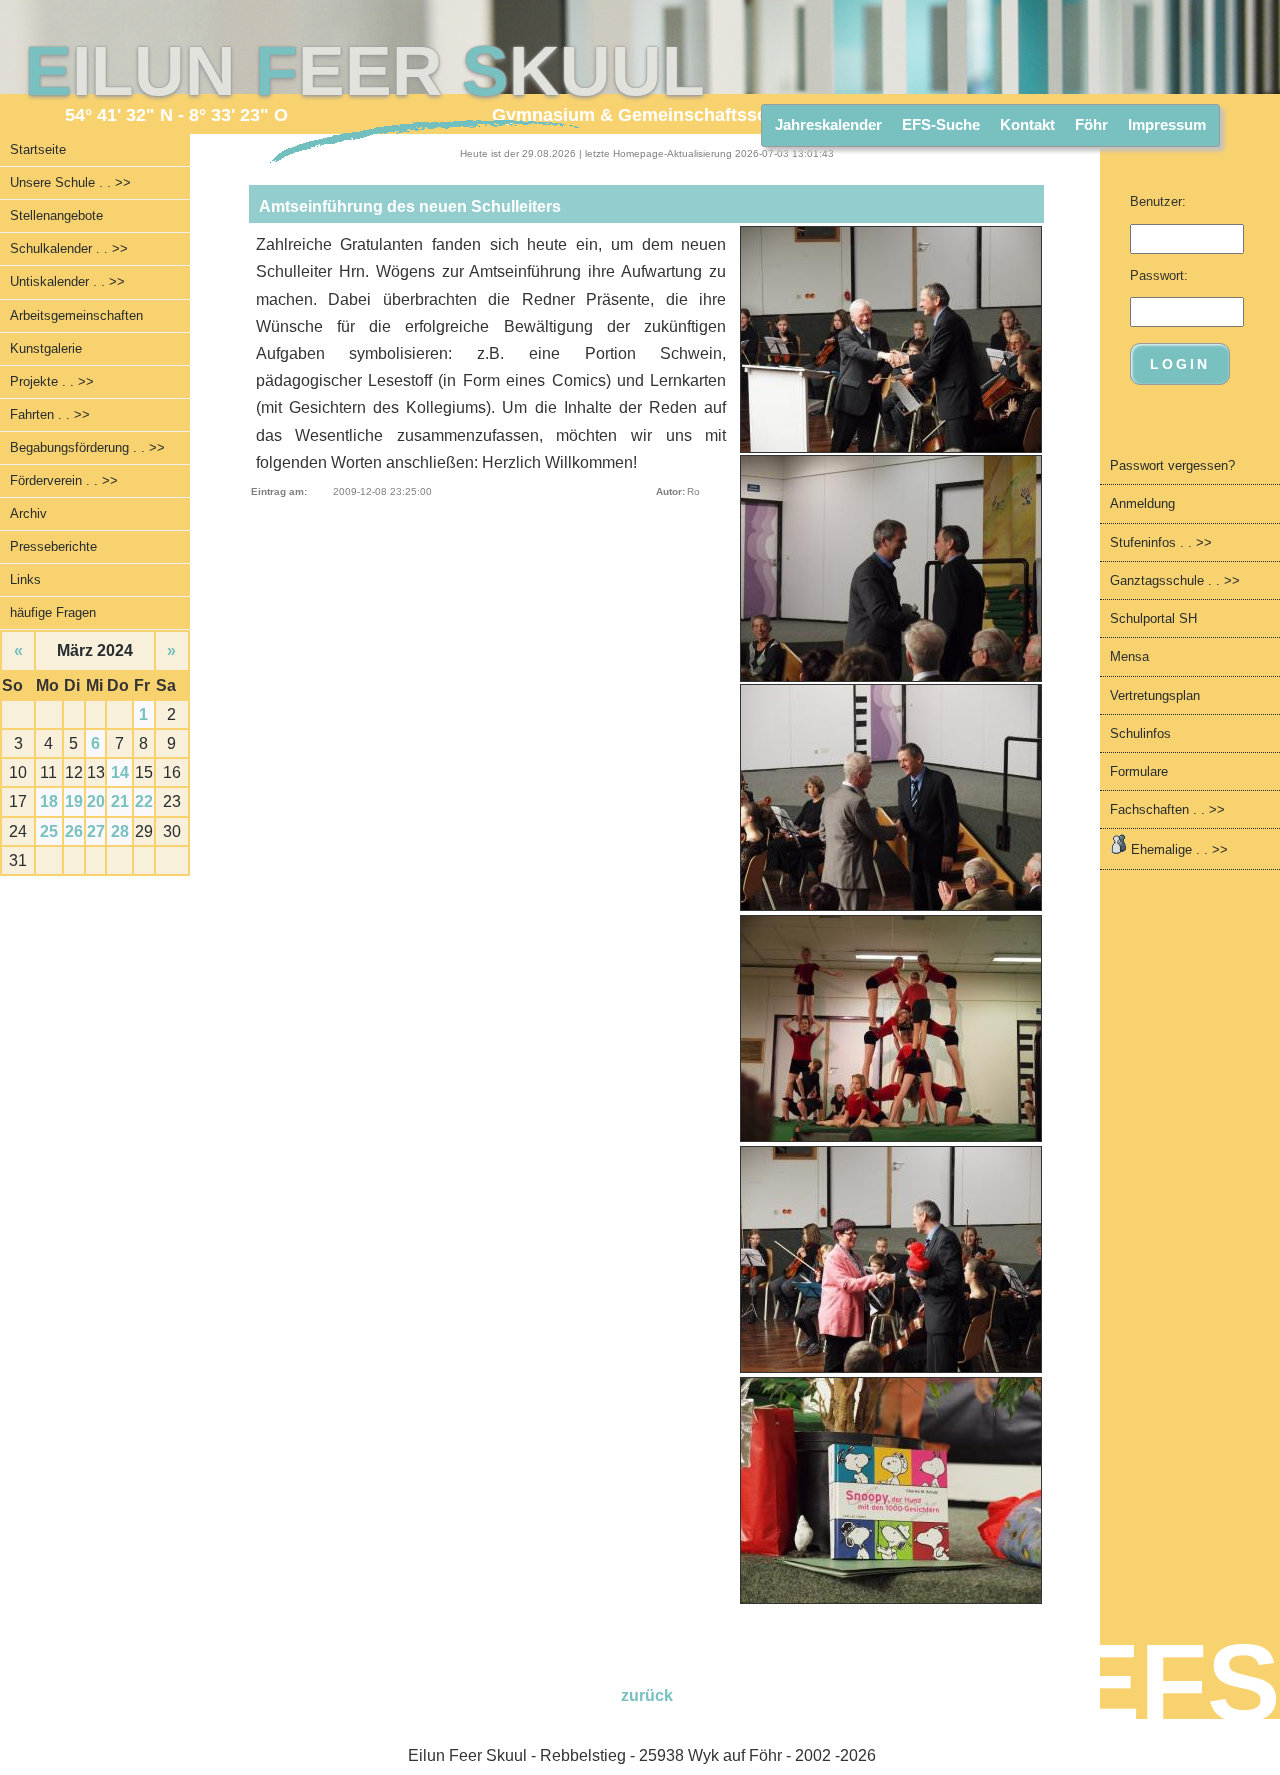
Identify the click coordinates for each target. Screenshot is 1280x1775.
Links (25, 579)
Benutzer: (1158, 201)
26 (74, 831)
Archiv (28, 513)
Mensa (1129, 656)
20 (96, 801)
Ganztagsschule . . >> (1175, 580)
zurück (647, 1695)
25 (49, 831)
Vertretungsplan (1155, 695)
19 (74, 801)
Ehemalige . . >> (1177, 849)
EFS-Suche (941, 124)
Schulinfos (1140, 733)
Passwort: (1159, 275)
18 (49, 801)
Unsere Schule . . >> (70, 182)
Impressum (1167, 124)
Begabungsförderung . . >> (87, 447)
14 (120, 772)
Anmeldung (1142, 503)
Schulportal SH (1153, 618)
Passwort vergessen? (1172, 465)
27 (96, 831)
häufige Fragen (53, 612)
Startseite (38, 149)
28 (120, 831)
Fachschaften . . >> (1167, 809)
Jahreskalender (828, 124)
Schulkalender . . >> (69, 248)
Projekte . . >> (52, 381)
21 (120, 801)
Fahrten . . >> (50, 414)
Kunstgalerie (46, 348)
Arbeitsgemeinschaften (76, 315)
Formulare (1139, 771)
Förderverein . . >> (64, 480)
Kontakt (1027, 124)
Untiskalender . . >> (67, 281)
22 (144, 801)
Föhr (1091, 124)
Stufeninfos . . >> (1161, 542)
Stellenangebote (56, 215)
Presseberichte (53, 546)
